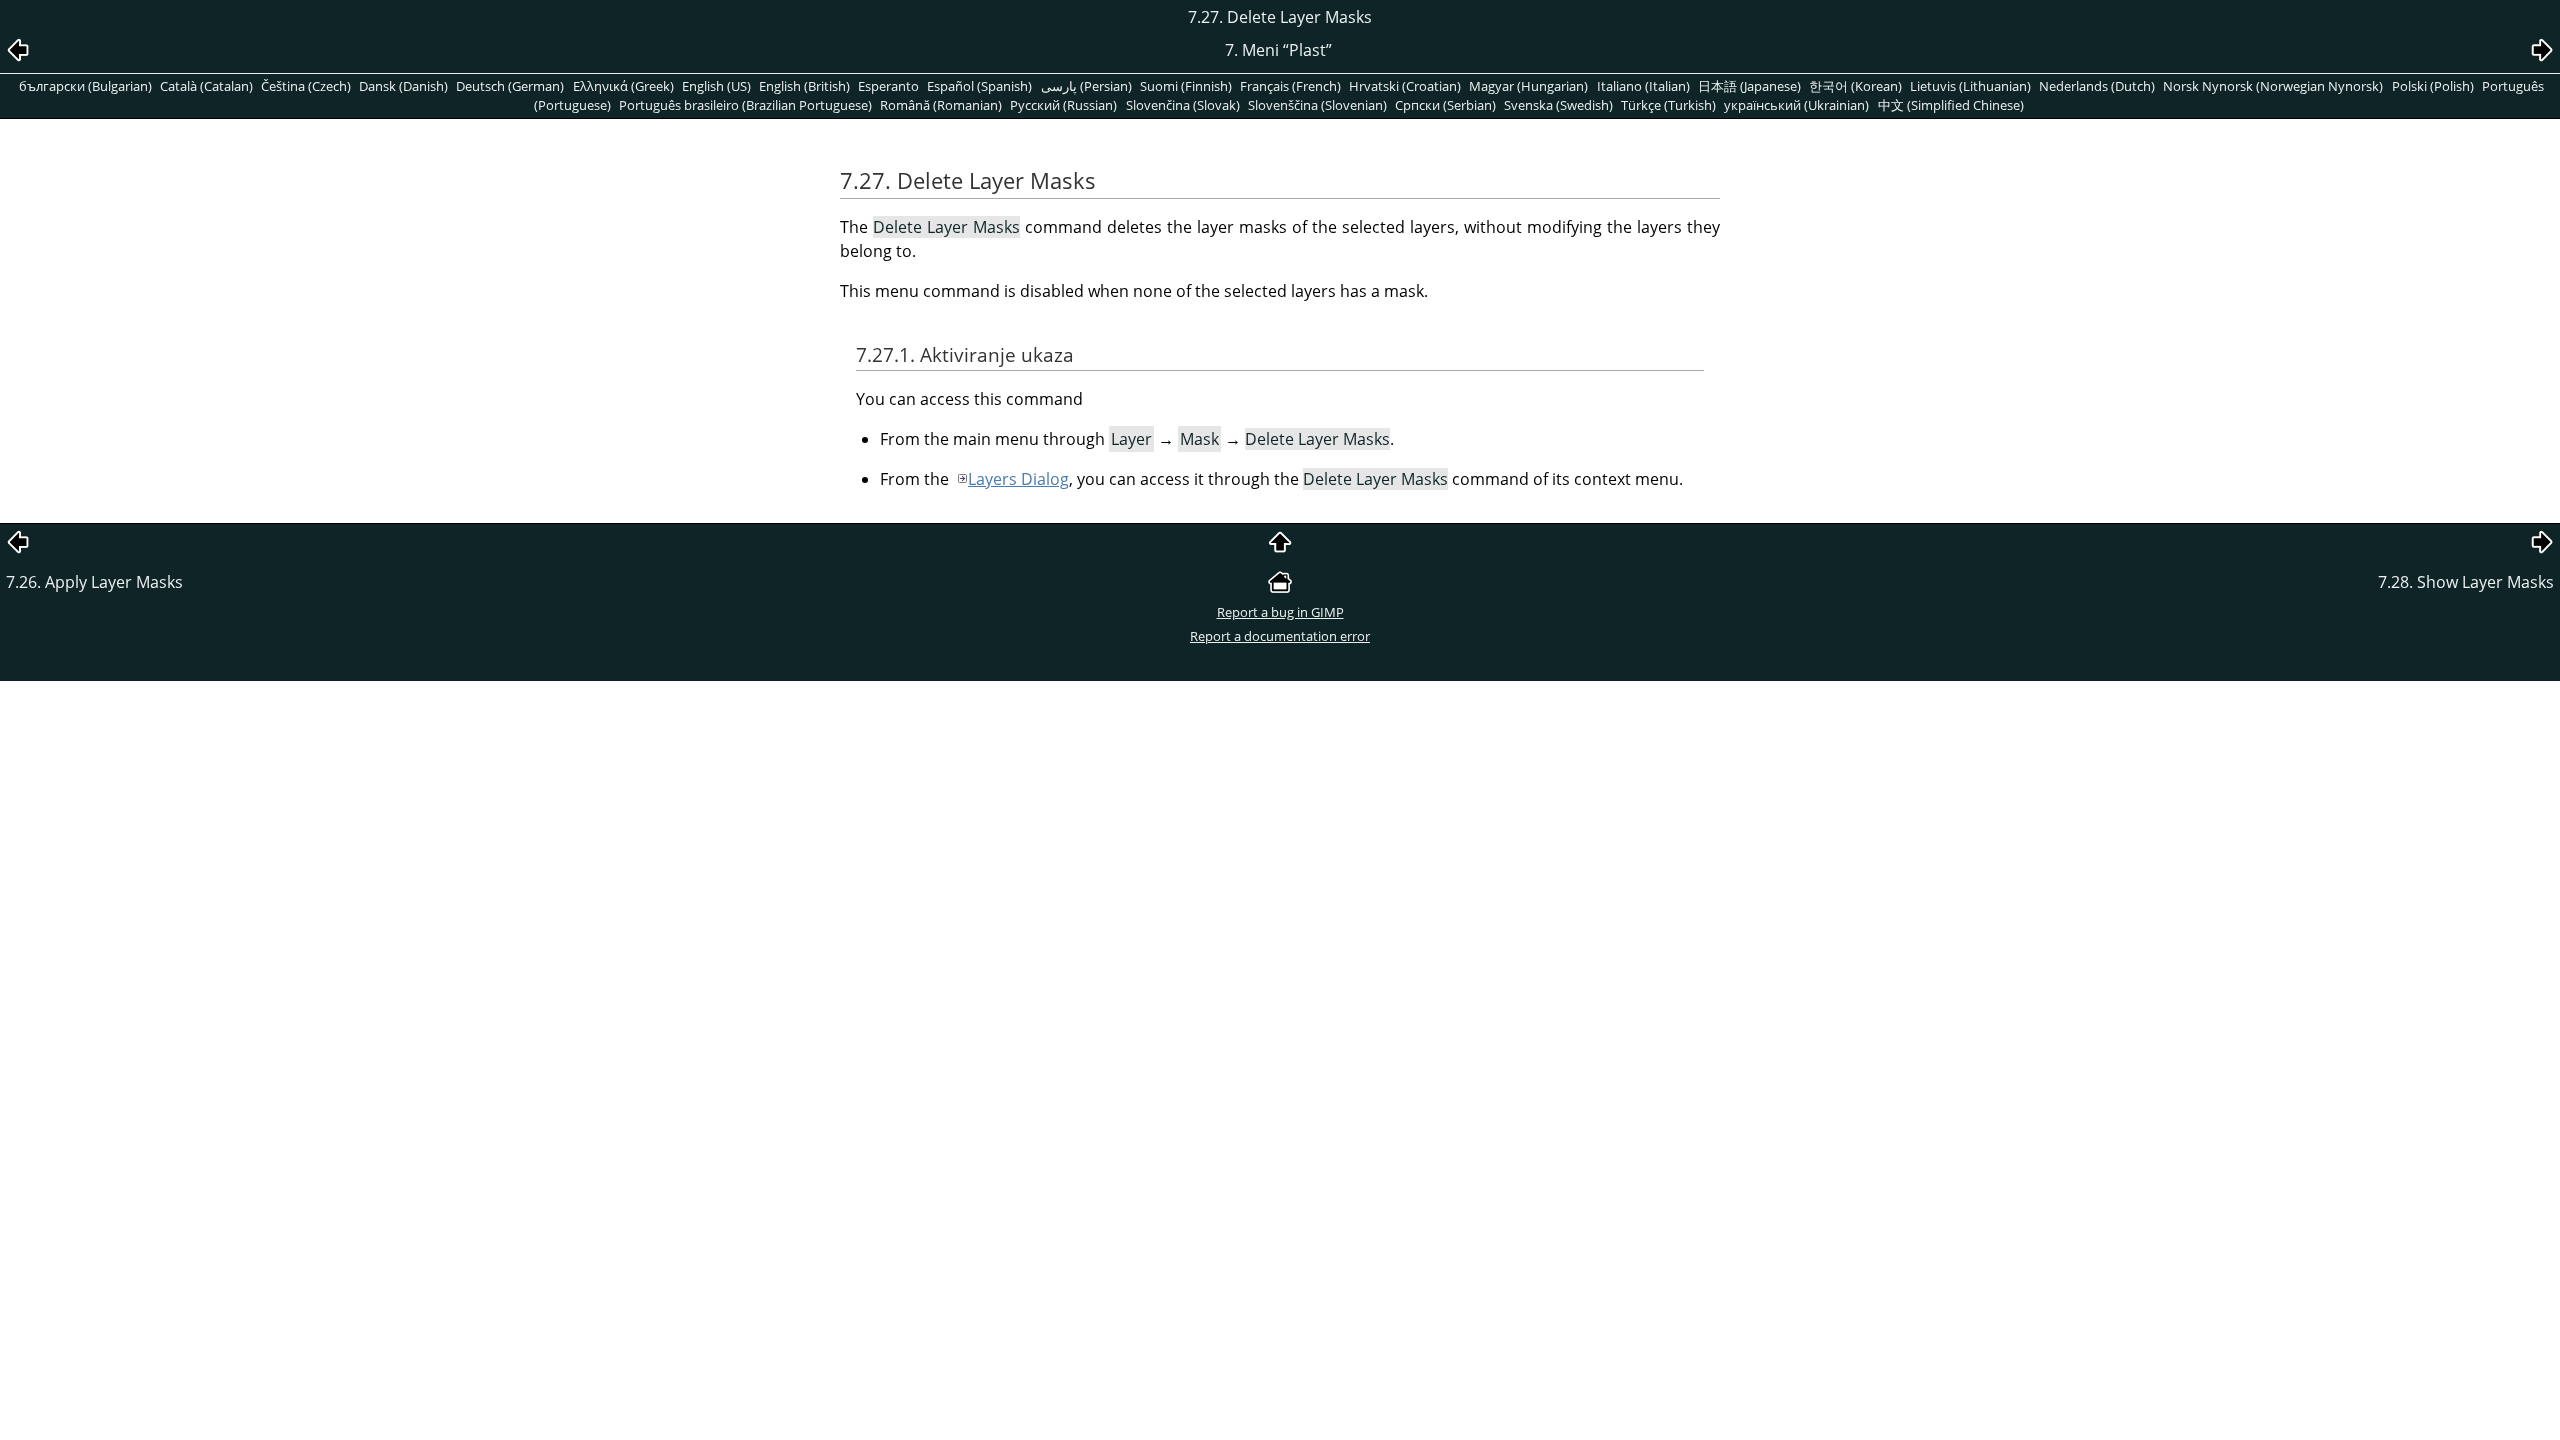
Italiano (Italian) (1643, 86)
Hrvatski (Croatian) (1405, 86)
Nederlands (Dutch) (2097, 86)
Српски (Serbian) (1445, 105)
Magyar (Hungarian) (1528, 86)
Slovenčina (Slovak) (1183, 105)
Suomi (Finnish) (1186, 86)
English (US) (716, 86)
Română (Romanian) (941, 105)
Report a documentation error (1280, 636)
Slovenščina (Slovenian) (1317, 105)
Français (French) (1290, 86)
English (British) (804, 86)
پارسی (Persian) (1086, 86)
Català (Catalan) (206, 86)
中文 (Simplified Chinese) (1951, 105)
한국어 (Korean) (1855, 86)
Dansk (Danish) (403, 86)
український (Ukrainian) (1796, 105)
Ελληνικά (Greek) (623, 86)
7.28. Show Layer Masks (2466, 582)
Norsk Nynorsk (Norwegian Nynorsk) (2273, 86)
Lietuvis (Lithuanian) (1970, 86)
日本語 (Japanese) (1749, 86)
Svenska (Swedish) (1558, 105)
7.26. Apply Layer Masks (96, 582)
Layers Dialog (1018, 479)
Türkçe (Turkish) (1668, 105)
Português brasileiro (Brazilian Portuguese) (745, 105)
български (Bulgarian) (85, 86)
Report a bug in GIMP (1280, 612)
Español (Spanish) (979, 86)
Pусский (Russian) (1063, 105)
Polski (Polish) (2433, 86)
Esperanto (888, 86)
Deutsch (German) (510, 86)
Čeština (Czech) (306, 86)
